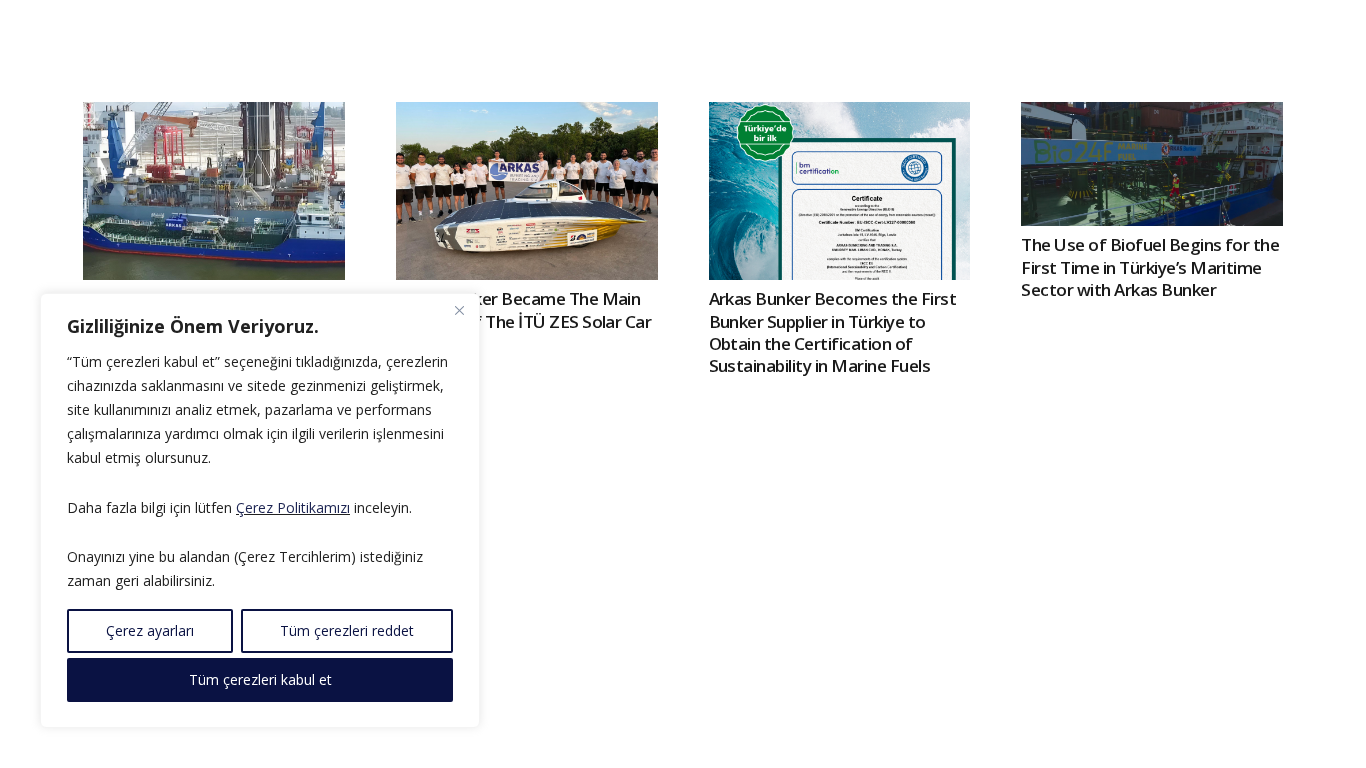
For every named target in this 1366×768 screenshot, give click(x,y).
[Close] (459, 310)
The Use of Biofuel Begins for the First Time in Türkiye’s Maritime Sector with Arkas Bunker (1150, 266)
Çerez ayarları (150, 630)
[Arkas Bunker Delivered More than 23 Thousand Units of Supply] (214, 191)
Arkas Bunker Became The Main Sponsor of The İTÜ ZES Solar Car (524, 309)
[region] (260, 510)
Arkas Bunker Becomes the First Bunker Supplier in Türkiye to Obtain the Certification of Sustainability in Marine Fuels (833, 331)
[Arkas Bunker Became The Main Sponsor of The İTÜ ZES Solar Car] (527, 191)
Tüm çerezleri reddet (347, 630)
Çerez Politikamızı (293, 507)
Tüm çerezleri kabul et (260, 679)
